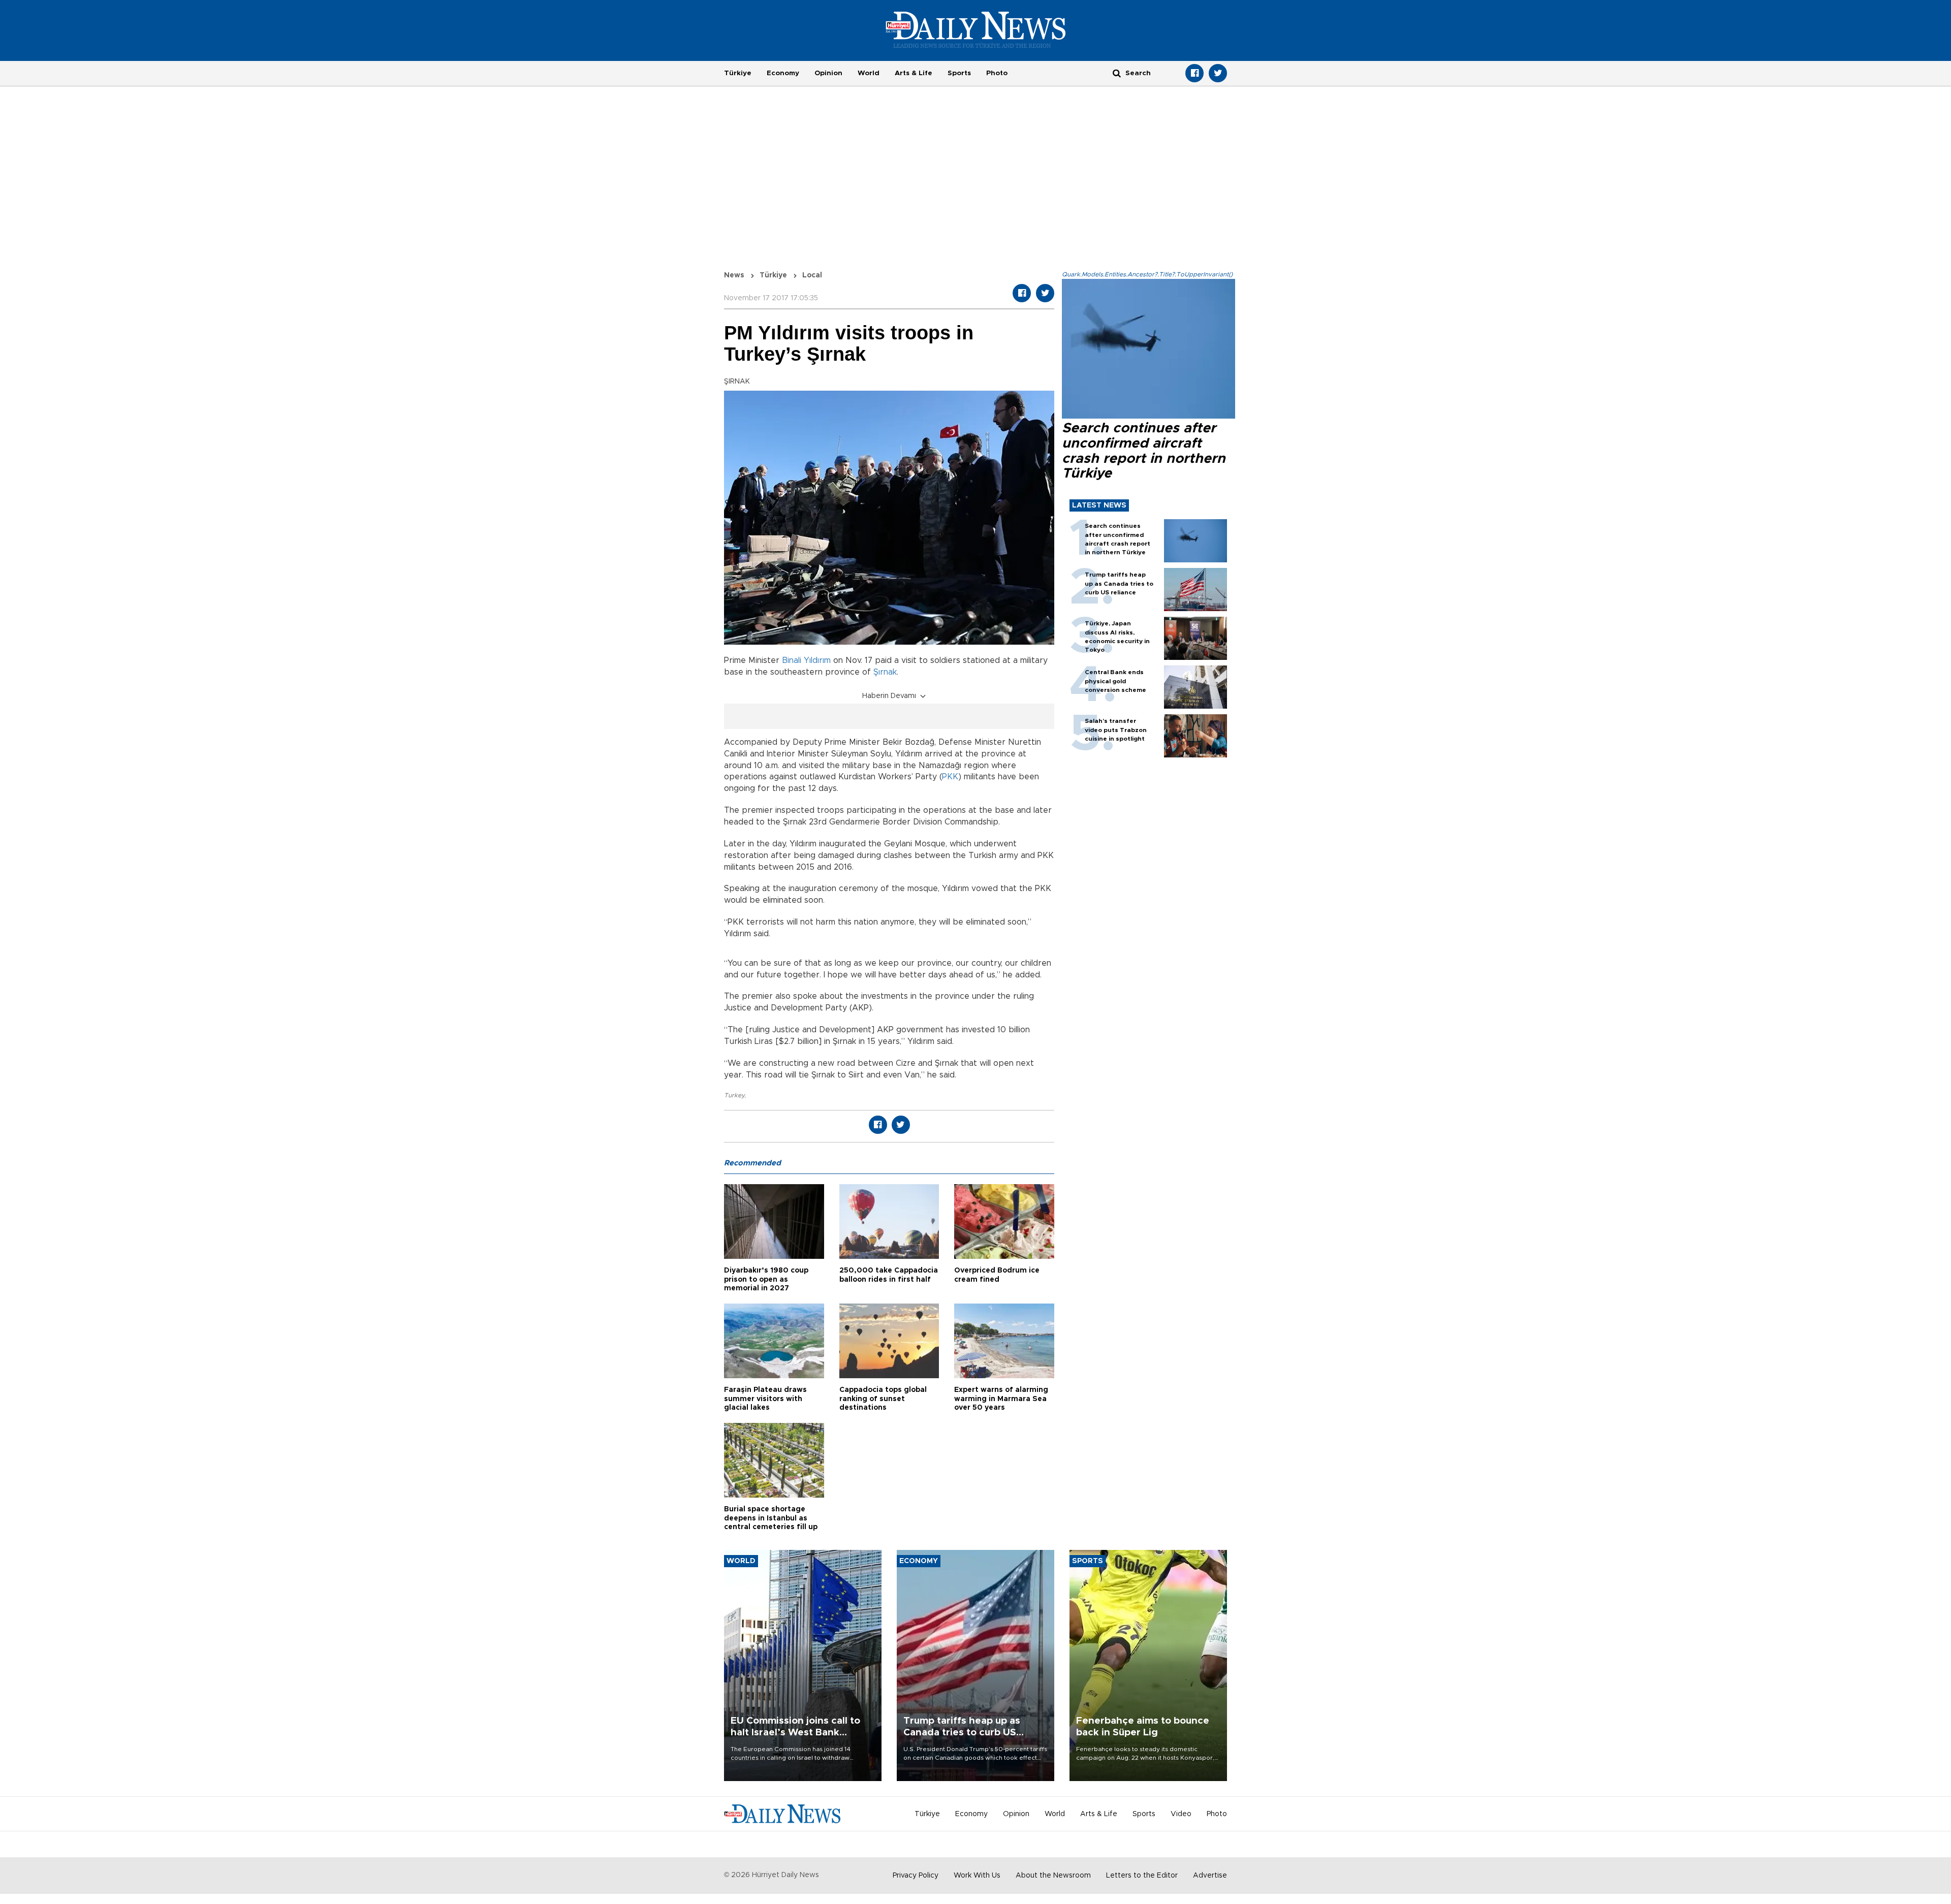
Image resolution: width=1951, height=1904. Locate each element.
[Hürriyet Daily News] (976, 29)
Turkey (734, 1095)
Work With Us (977, 1876)
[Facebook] (1194, 73)
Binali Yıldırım (806, 660)
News (734, 275)
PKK (950, 777)
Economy (783, 73)
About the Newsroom (1053, 1876)
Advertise (1210, 1876)
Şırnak (885, 672)
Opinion (828, 73)
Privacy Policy (916, 1876)
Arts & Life (914, 73)
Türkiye (738, 73)
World (869, 73)
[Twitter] (1218, 73)
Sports (959, 73)
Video (1181, 1814)
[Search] (1117, 73)
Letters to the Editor (1142, 1876)
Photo (997, 73)
